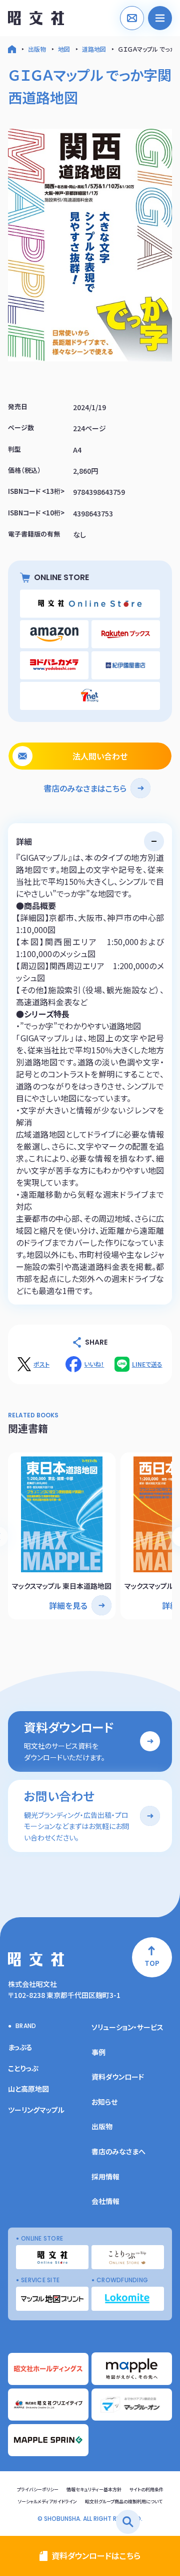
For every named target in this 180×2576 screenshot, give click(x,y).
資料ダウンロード (118, 2077)
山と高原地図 (28, 2089)
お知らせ (104, 2102)
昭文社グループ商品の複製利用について (124, 2502)
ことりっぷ (23, 2068)
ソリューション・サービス (127, 2027)
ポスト (41, 1364)
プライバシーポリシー (38, 2490)
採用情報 (105, 2176)
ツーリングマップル (36, 2110)
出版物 (37, 49)
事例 (98, 2052)
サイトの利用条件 (146, 2490)
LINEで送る (147, 1364)
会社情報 (105, 2201)
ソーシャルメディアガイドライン (47, 2502)
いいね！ (94, 1364)
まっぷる (20, 2047)
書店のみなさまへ (118, 2151)
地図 (64, 49)
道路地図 (94, 49)
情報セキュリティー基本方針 (94, 2490)
